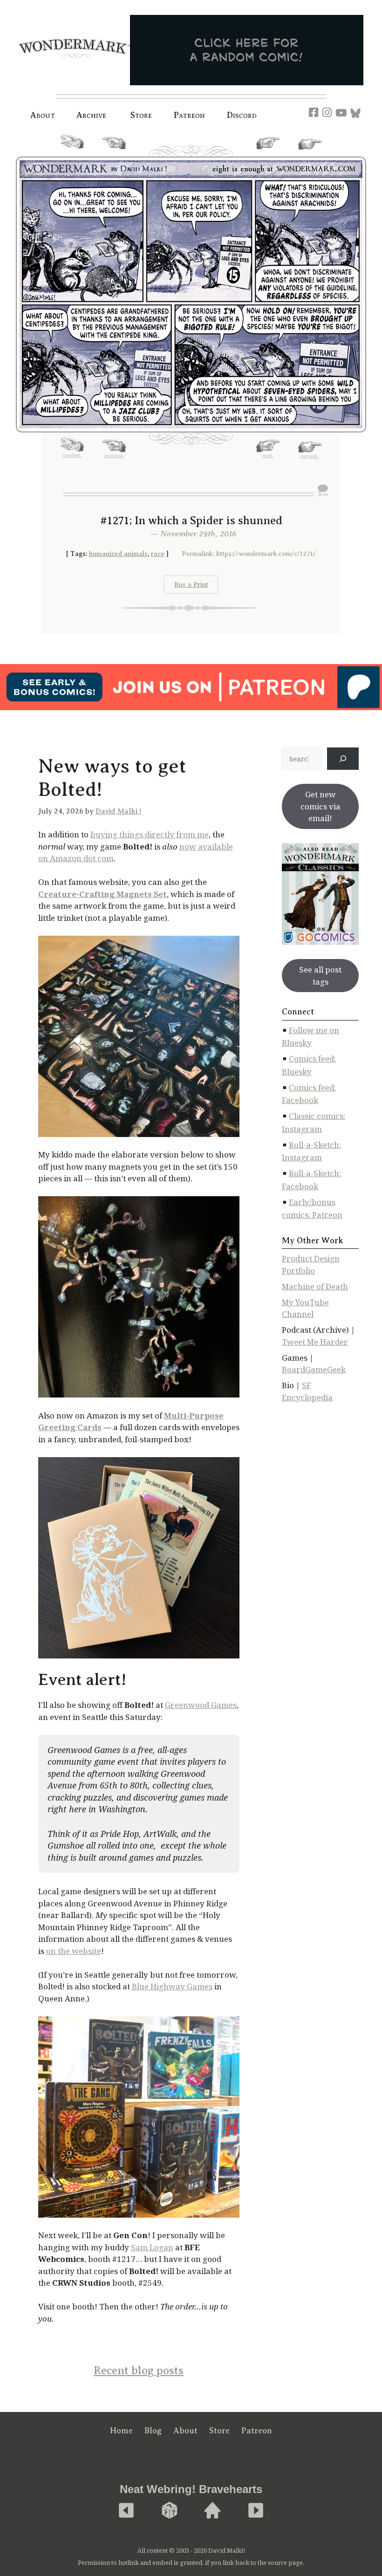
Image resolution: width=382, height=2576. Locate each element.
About (43, 115)
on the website (74, 1951)
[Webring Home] (212, 2511)
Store (219, 2431)
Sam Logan (152, 2247)
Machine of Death (315, 1286)
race (158, 554)
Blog (153, 2431)
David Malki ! (118, 811)
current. (310, 153)
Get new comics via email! (321, 806)
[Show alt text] (323, 490)
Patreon (190, 115)
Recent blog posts (139, 2370)
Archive (92, 115)
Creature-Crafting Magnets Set (102, 894)
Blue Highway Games (172, 1986)
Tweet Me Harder (315, 1342)
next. (268, 152)
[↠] (343, 759)
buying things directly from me (150, 834)
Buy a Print (191, 585)
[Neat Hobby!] (126, 2511)
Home (121, 2431)
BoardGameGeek (314, 1369)
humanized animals (118, 554)
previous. (114, 152)
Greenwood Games (201, 1705)
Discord (242, 115)
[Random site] (170, 2511)
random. (72, 152)
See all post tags (320, 976)
